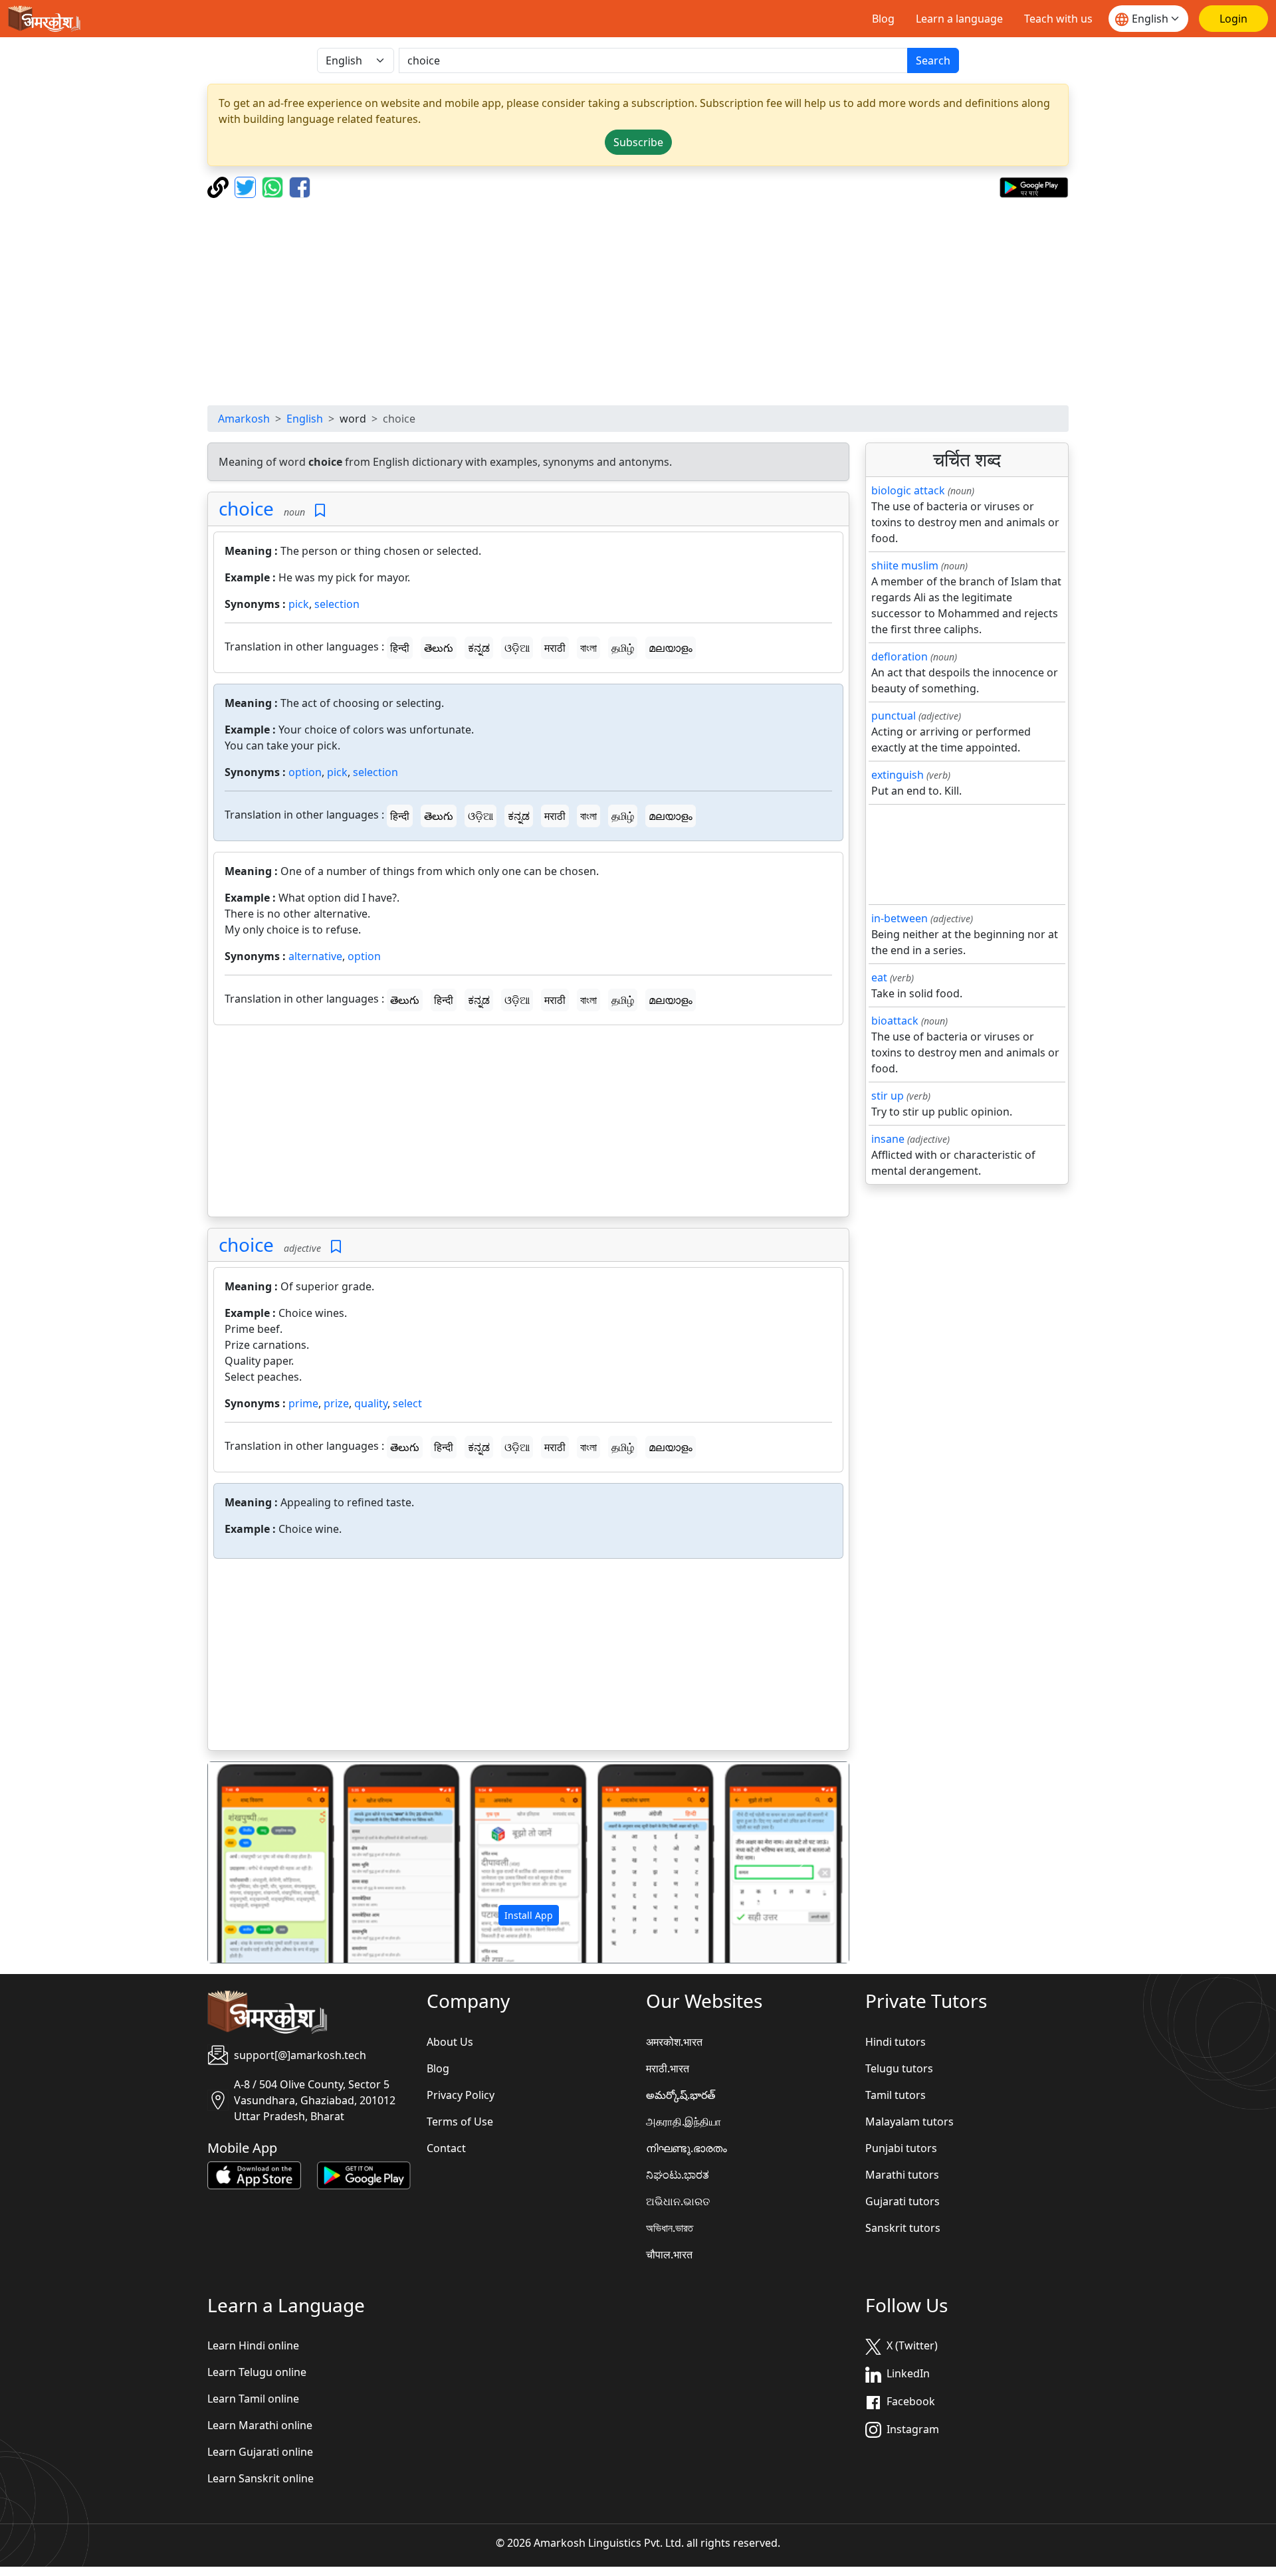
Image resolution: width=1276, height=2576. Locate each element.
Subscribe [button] (638, 142)
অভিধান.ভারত (670, 2228)
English (305, 419)
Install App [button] (529, 1915)
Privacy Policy (461, 2095)
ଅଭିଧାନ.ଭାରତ (678, 2201)
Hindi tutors (896, 2042)
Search (933, 60)
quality (371, 1403)
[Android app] (364, 2174)
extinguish (898, 775)
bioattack (895, 1021)
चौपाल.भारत (669, 2254)
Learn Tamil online (253, 2399)
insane (888, 1139)
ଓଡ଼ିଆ (517, 648)
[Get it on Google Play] (1034, 186)
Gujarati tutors (903, 2201)
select (407, 1403)
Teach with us (1058, 19)
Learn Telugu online (257, 2372)
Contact (446, 2148)
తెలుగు (439, 648)
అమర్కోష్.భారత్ (681, 2095)
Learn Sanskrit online (261, 2478)
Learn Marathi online (260, 2425)
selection (337, 604)
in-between (900, 918)
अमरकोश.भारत (674, 2042)
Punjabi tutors (901, 2148)
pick (299, 604)
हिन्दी (400, 648)
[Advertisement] (638, 302)
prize (336, 1403)
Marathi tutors (902, 2175)
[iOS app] (254, 2174)
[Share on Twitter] (247, 186)
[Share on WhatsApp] (274, 186)
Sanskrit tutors (903, 2228)
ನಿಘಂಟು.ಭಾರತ (678, 2175)
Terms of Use (460, 2122)
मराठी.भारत (668, 2068)
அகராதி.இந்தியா (684, 2122)
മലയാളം (671, 648)
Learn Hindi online (253, 2345)
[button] (256, 1862)
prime (303, 1403)
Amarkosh (244, 419)
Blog (883, 19)
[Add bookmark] (320, 511)
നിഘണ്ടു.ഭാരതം (687, 2148)
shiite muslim (905, 565)
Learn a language (959, 19)
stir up (888, 1096)
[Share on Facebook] (300, 186)
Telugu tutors (899, 2068)
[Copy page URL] (220, 186)
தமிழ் (623, 648)
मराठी (555, 648)
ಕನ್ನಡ (479, 648)
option (305, 772)
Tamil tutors (896, 2095)
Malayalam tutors (909, 2122)
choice (246, 508)
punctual (894, 716)
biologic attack (908, 490)
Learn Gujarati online (260, 2452)
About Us (450, 2042)
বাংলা (588, 648)
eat (879, 977)
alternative (315, 956)
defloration (900, 656)
